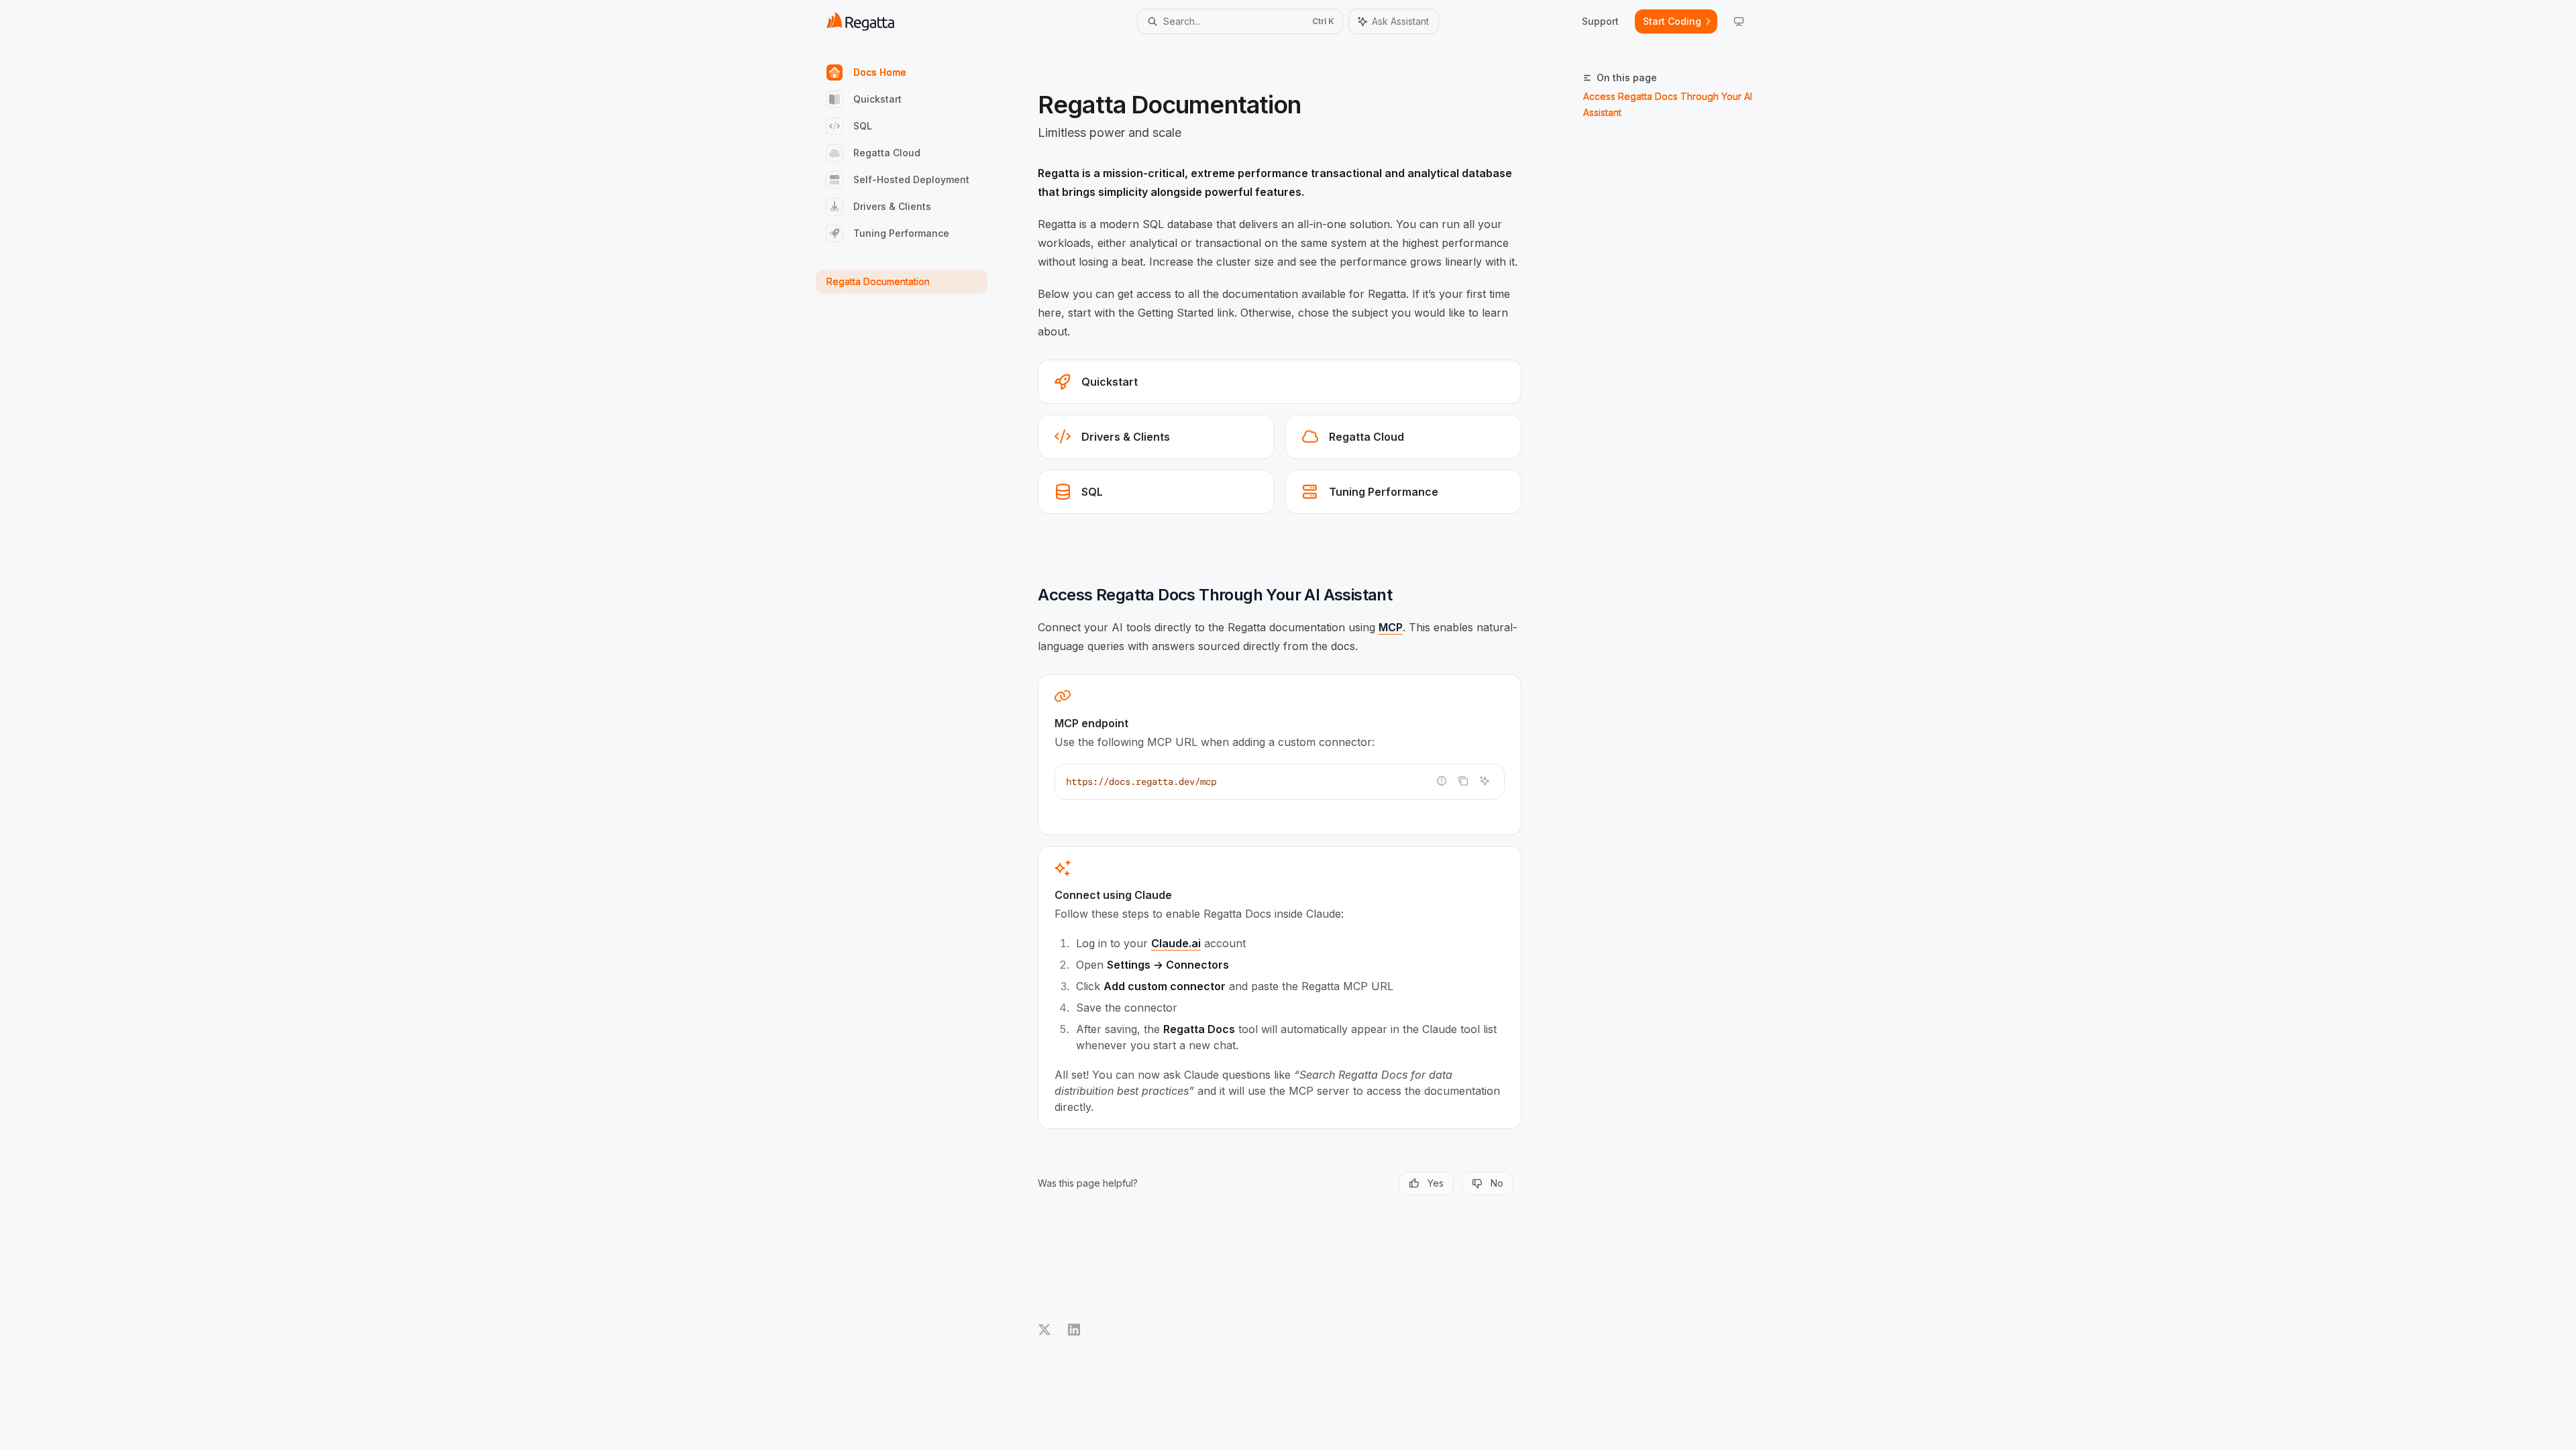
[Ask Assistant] (1485, 781)
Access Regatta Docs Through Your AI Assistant (1668, 104)
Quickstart (877, 99)
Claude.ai (1176, 943)
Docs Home (880, 72)
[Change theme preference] (1739, 21)
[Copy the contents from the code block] (1463, 781)
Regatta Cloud (887, 153)
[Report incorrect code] (1442, 781)
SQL (863, 126)
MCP (1391, 627)
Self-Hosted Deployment (911, 179)
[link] (1280, 382)
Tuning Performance (901, 233)
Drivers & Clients (892, 206)
